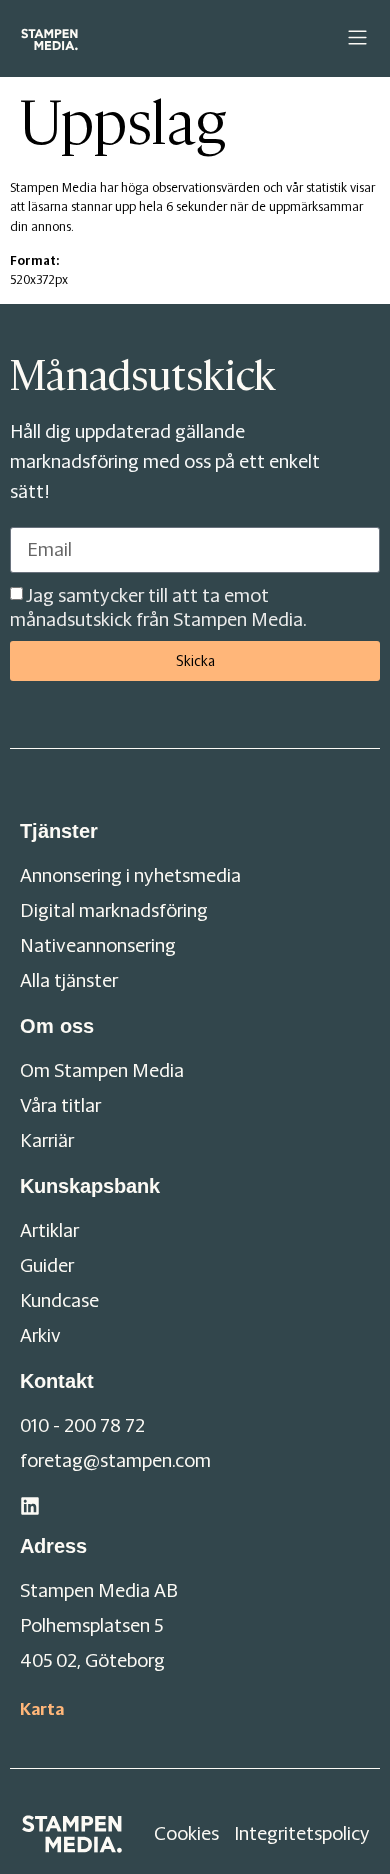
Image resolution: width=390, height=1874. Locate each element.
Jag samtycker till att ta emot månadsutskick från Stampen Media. (158, 607)
